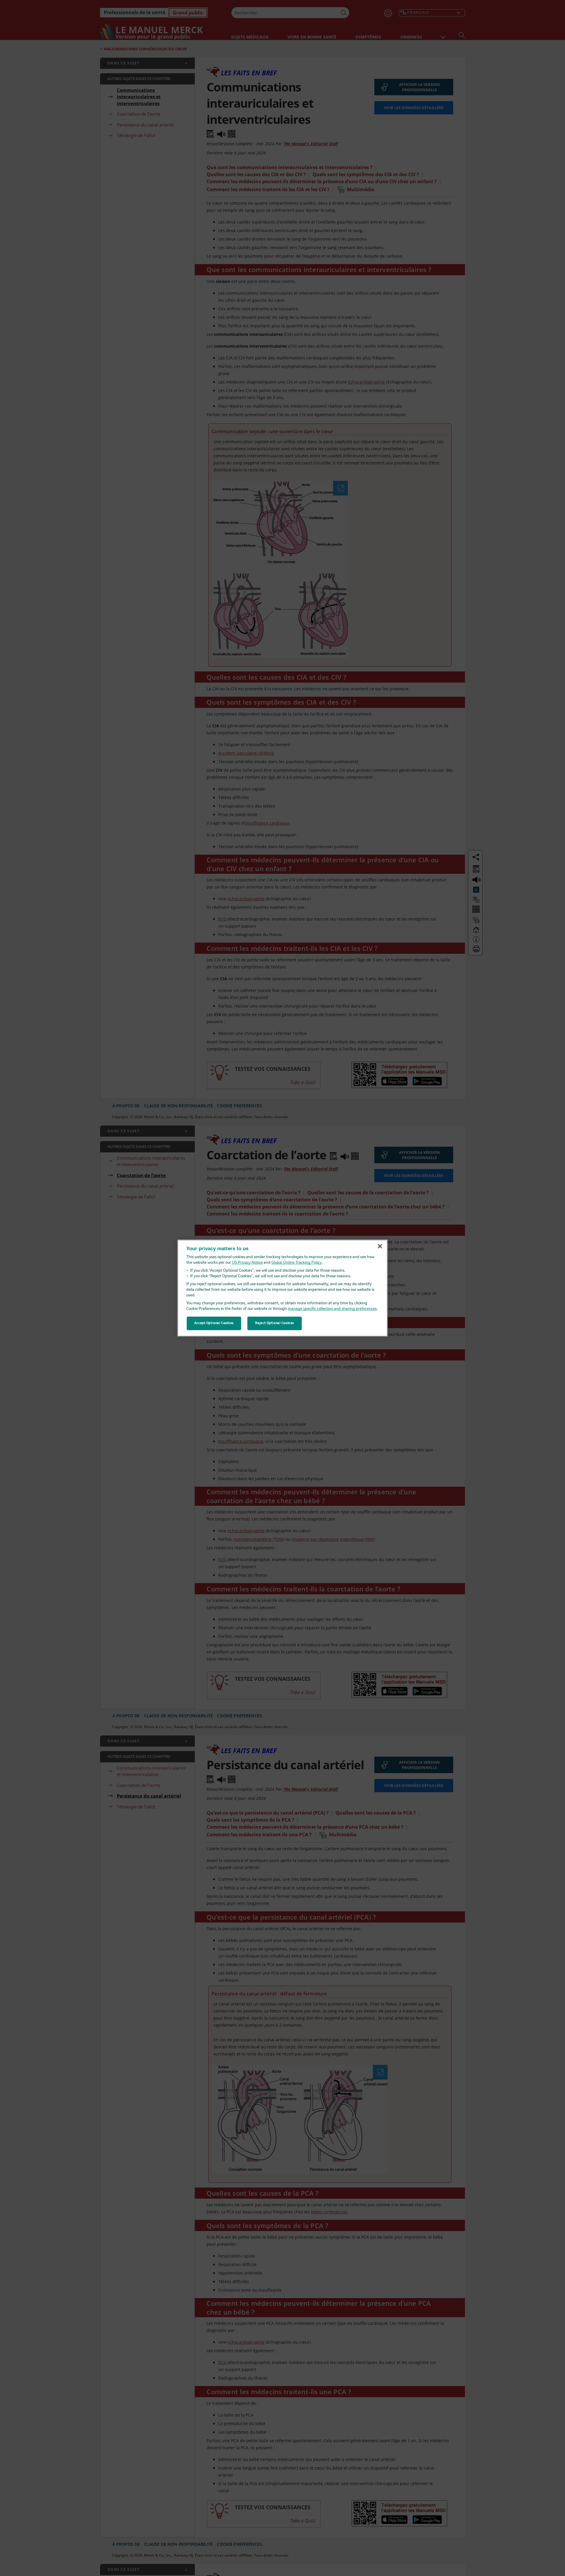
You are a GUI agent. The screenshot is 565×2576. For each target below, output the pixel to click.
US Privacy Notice (247, 1263)
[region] (283, 1288)
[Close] (380, 1246)
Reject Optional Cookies (275, 1323)
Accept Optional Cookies (214, 1323)
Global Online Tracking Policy (296, 1263)
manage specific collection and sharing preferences (332, 1309)
